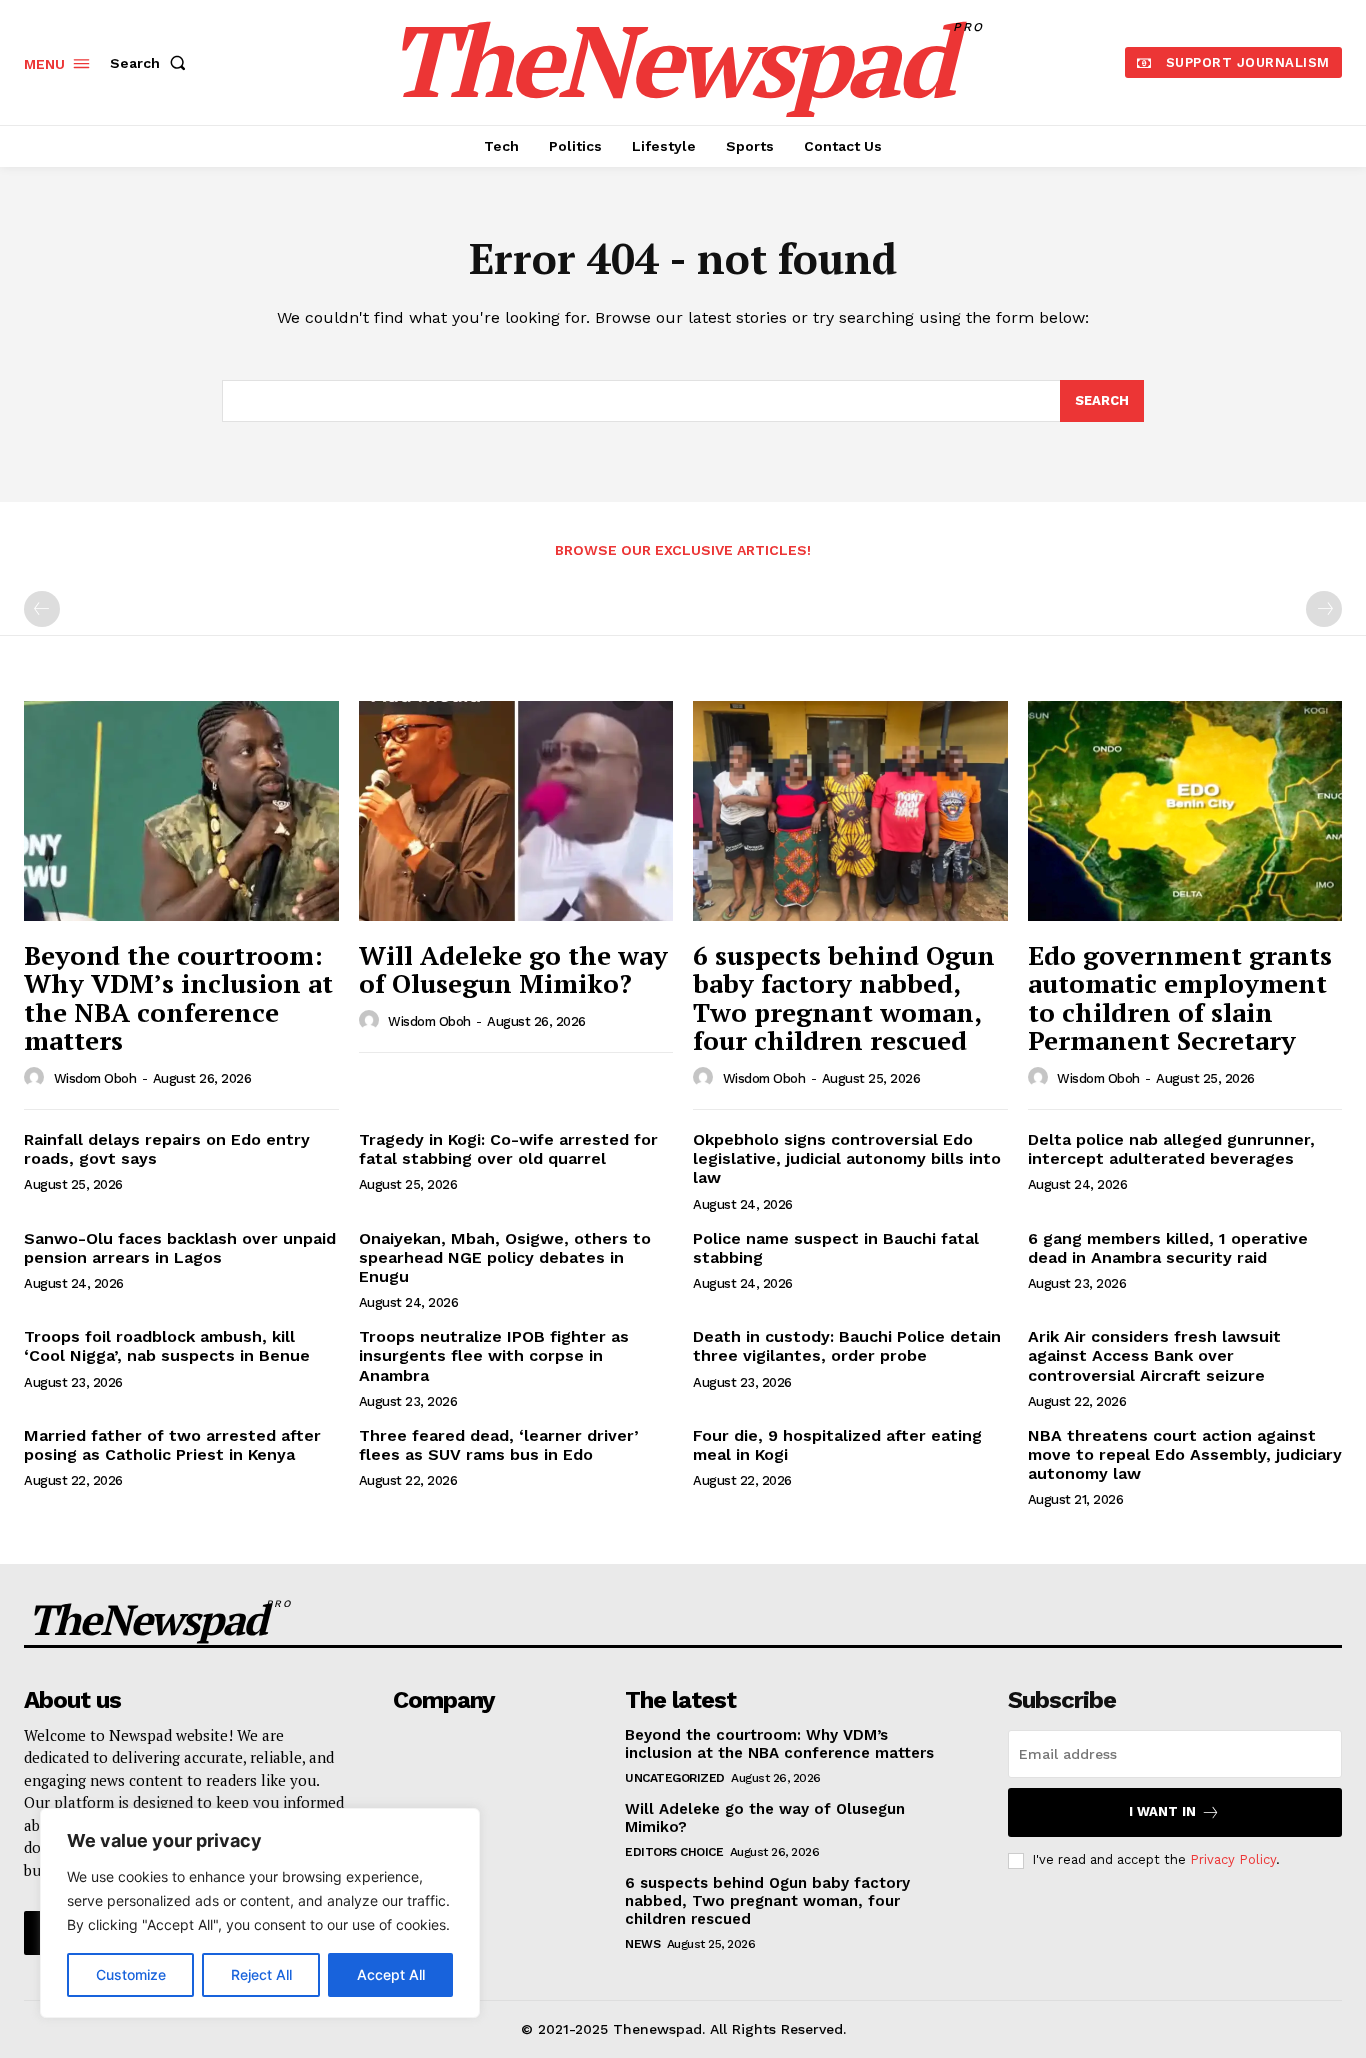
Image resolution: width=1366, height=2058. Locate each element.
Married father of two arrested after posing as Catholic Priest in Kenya (172, 1445)
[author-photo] (37, 1078)
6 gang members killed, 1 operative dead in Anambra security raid (1168, 1248)
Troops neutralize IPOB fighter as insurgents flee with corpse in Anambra (494, 1355)
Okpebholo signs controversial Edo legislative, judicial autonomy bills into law (847, 1158)
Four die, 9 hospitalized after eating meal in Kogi (837, 1445)
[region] (260, 1913)
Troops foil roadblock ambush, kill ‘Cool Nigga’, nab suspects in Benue (167, 1346)
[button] (152, 63)
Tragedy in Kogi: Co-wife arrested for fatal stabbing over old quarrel (508, 1149)
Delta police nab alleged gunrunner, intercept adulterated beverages (1171, 1149)
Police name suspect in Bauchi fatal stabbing (836, 1248)
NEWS (642, 1944)
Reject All (261, 1974)
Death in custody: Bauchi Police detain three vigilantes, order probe (847, 1346)
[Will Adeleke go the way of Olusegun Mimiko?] (516, 811)
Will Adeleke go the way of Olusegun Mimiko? (513, 969)
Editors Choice (674, 1852)
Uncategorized (675, 1778)
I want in (1162, 1811)
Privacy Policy (1233, 1859)
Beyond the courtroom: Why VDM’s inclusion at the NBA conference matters (178, 998)
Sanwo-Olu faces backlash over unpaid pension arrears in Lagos (180, 1248)
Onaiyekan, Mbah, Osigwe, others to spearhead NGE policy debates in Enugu (505, 1257)
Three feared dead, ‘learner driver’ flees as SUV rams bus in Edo (499, 1445)
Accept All (391, 1974)
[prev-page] (42, 609)
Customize (131, 1974)
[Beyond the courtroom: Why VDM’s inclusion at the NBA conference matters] (181, 811)
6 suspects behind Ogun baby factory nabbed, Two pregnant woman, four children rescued (844, 998)
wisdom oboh (95, 1078)
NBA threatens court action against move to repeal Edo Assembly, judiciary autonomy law (1185, 1454)
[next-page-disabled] (1324, 609)
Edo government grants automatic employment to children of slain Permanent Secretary (1180, 998)
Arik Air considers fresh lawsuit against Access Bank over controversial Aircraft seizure (1154, 1355)
